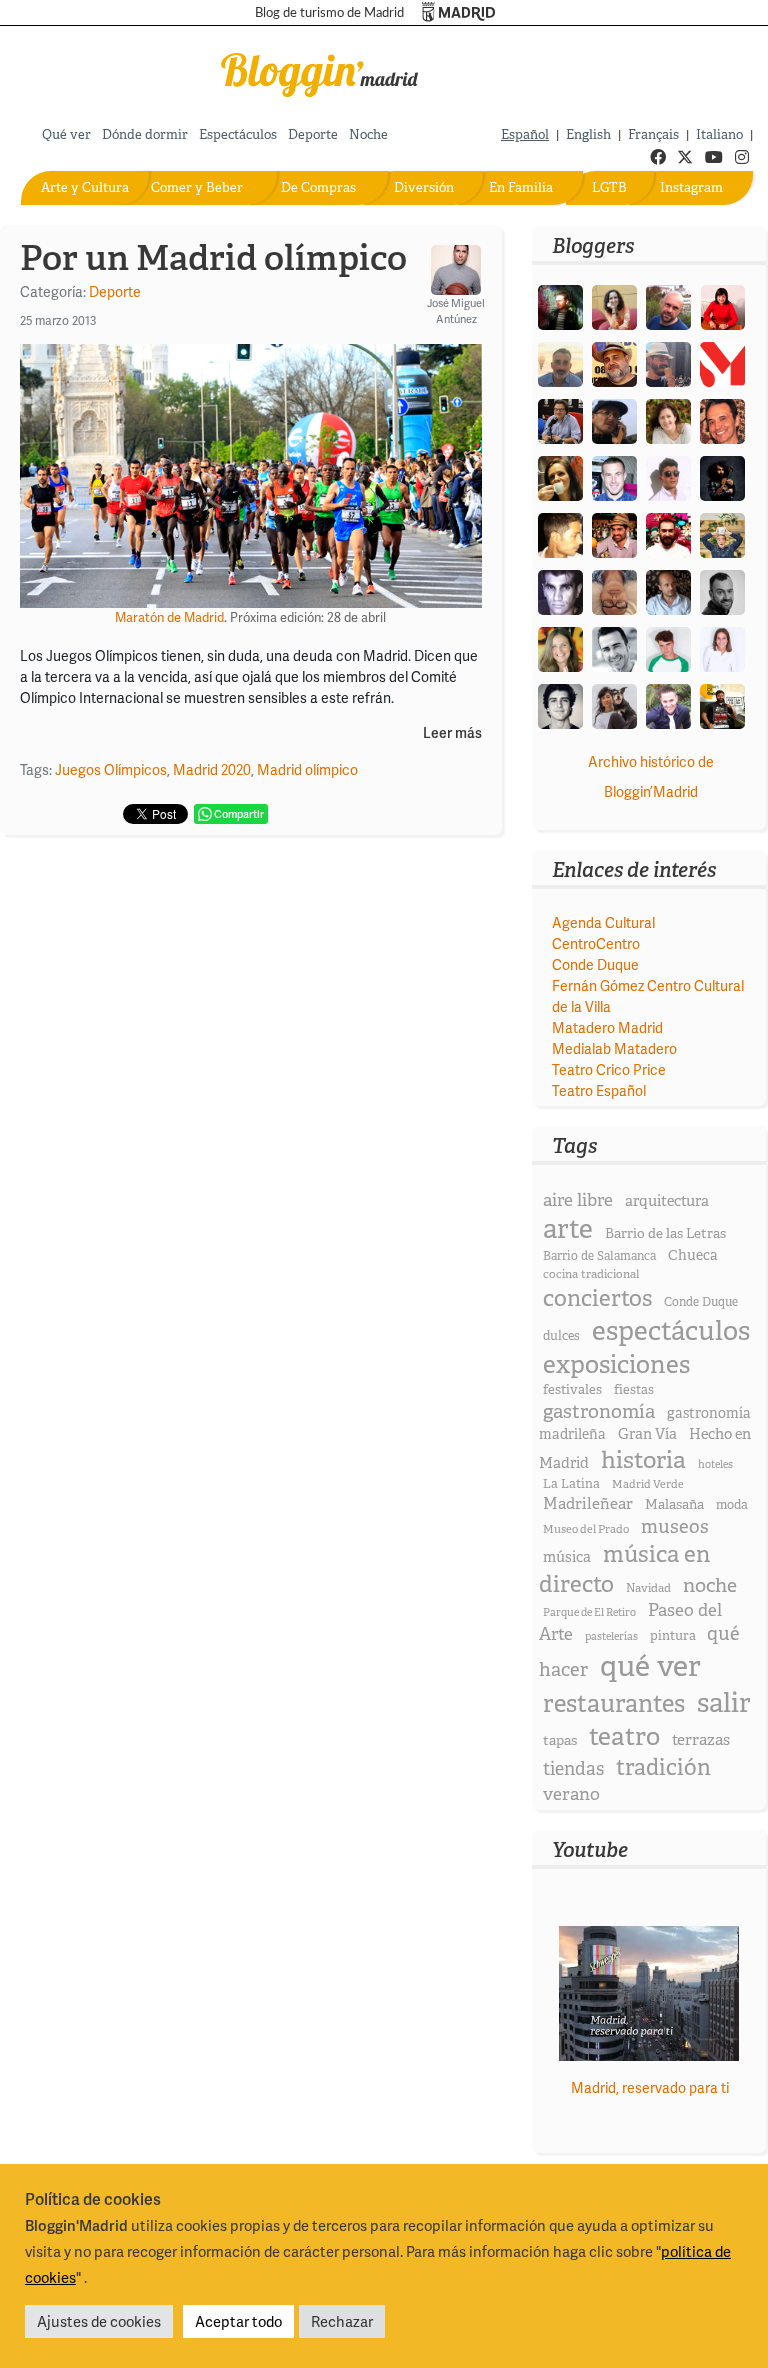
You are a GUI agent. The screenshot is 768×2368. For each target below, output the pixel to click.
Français (653, 134)
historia (643, 1459)
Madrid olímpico (307, 769)
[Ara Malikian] (722, 476)
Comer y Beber (197, 187)
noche (710, 1585)
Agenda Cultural (603, 922)
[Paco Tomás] (614, 590)
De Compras (318, 187)
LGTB (609, 187)
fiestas (634, 1389)
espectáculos (671, 1330)
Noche (368, 134)
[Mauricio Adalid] (668, 590)
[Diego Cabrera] (614, 533)
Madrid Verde (648, 1484)
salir (724, 1702)
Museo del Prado (586, 1529)
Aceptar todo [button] (238, 2321)
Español (525, 134)
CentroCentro (596, 943)
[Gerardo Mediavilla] (560, 419)
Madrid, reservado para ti (650, 2087)
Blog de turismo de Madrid (329, 13)
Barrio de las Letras (665, 1233)
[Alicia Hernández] (668, 419)
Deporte (313, 134)
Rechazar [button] (342, 2321)
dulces (561, 1335)
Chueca (693, 1255)
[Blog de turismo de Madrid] (320, 71)
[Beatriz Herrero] (722, 647)
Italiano (719, 134)
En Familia (521, 187)
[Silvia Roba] (614, 305)
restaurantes (614, 1703)
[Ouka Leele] (560, 647)
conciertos (597, 1298)
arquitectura (667, 1201)
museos (675, 1526)
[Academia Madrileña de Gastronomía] (722, 362)
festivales (572, 1389)
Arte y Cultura (85, 187)
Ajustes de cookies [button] (99, 2321)
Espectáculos (238, 134)
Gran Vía (647, 1434)
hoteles (715, 1464)
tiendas (573, 1769)
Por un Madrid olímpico (213, 258)
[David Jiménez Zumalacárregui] (722, 704)
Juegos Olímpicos (111, 769)
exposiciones (616, 1364)
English (588, 134)
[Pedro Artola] (668, 647)
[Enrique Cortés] (668, 476)
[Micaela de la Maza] (614, 704)
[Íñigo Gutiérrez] (560, 704)
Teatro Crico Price (609, 1069)
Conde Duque (595, 964)
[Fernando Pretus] (614, 419)
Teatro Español (599, 1090)
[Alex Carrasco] (560, 533)
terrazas (701, 1739)
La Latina (571, 1483)
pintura (673, 1635)
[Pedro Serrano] (614, 647)
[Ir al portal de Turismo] (458, 12)
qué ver (650, 1665)
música (567, 1557)
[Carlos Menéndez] (668, 305)
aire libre (578, 1199)
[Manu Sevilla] (560, 362)
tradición (663, 1767)
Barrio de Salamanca (599, 1256)
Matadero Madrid (607, 1027)
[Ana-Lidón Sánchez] (722, 305)
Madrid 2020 (212, 769)
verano (571, 1793)
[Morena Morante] (560, 476)
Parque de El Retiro (589, 1612)
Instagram (691, 187)
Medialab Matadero (614, 1048)
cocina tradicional (591, 1274)
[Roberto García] (668, 704)
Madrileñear (588, 1503)
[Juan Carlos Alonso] (560, 590)
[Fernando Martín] (722, 419)
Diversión (424, 187)
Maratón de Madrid (169, 617)
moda (732, 1504)
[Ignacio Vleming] (560, 305)
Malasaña (674, 1504)
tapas (560, 1740)
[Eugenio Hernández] (614, 362)
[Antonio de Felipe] (668, 533)
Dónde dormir (145, 134)
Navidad (648, 1588)
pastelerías (611, 1636)
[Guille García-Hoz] (722, 590)
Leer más (452, 733)
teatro (624, 1736)
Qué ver (66, 134)
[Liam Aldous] (614, 476)
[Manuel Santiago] (668, 362)
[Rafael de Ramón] (722, 533)
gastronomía (599, 1411)
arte (568, 1228)
